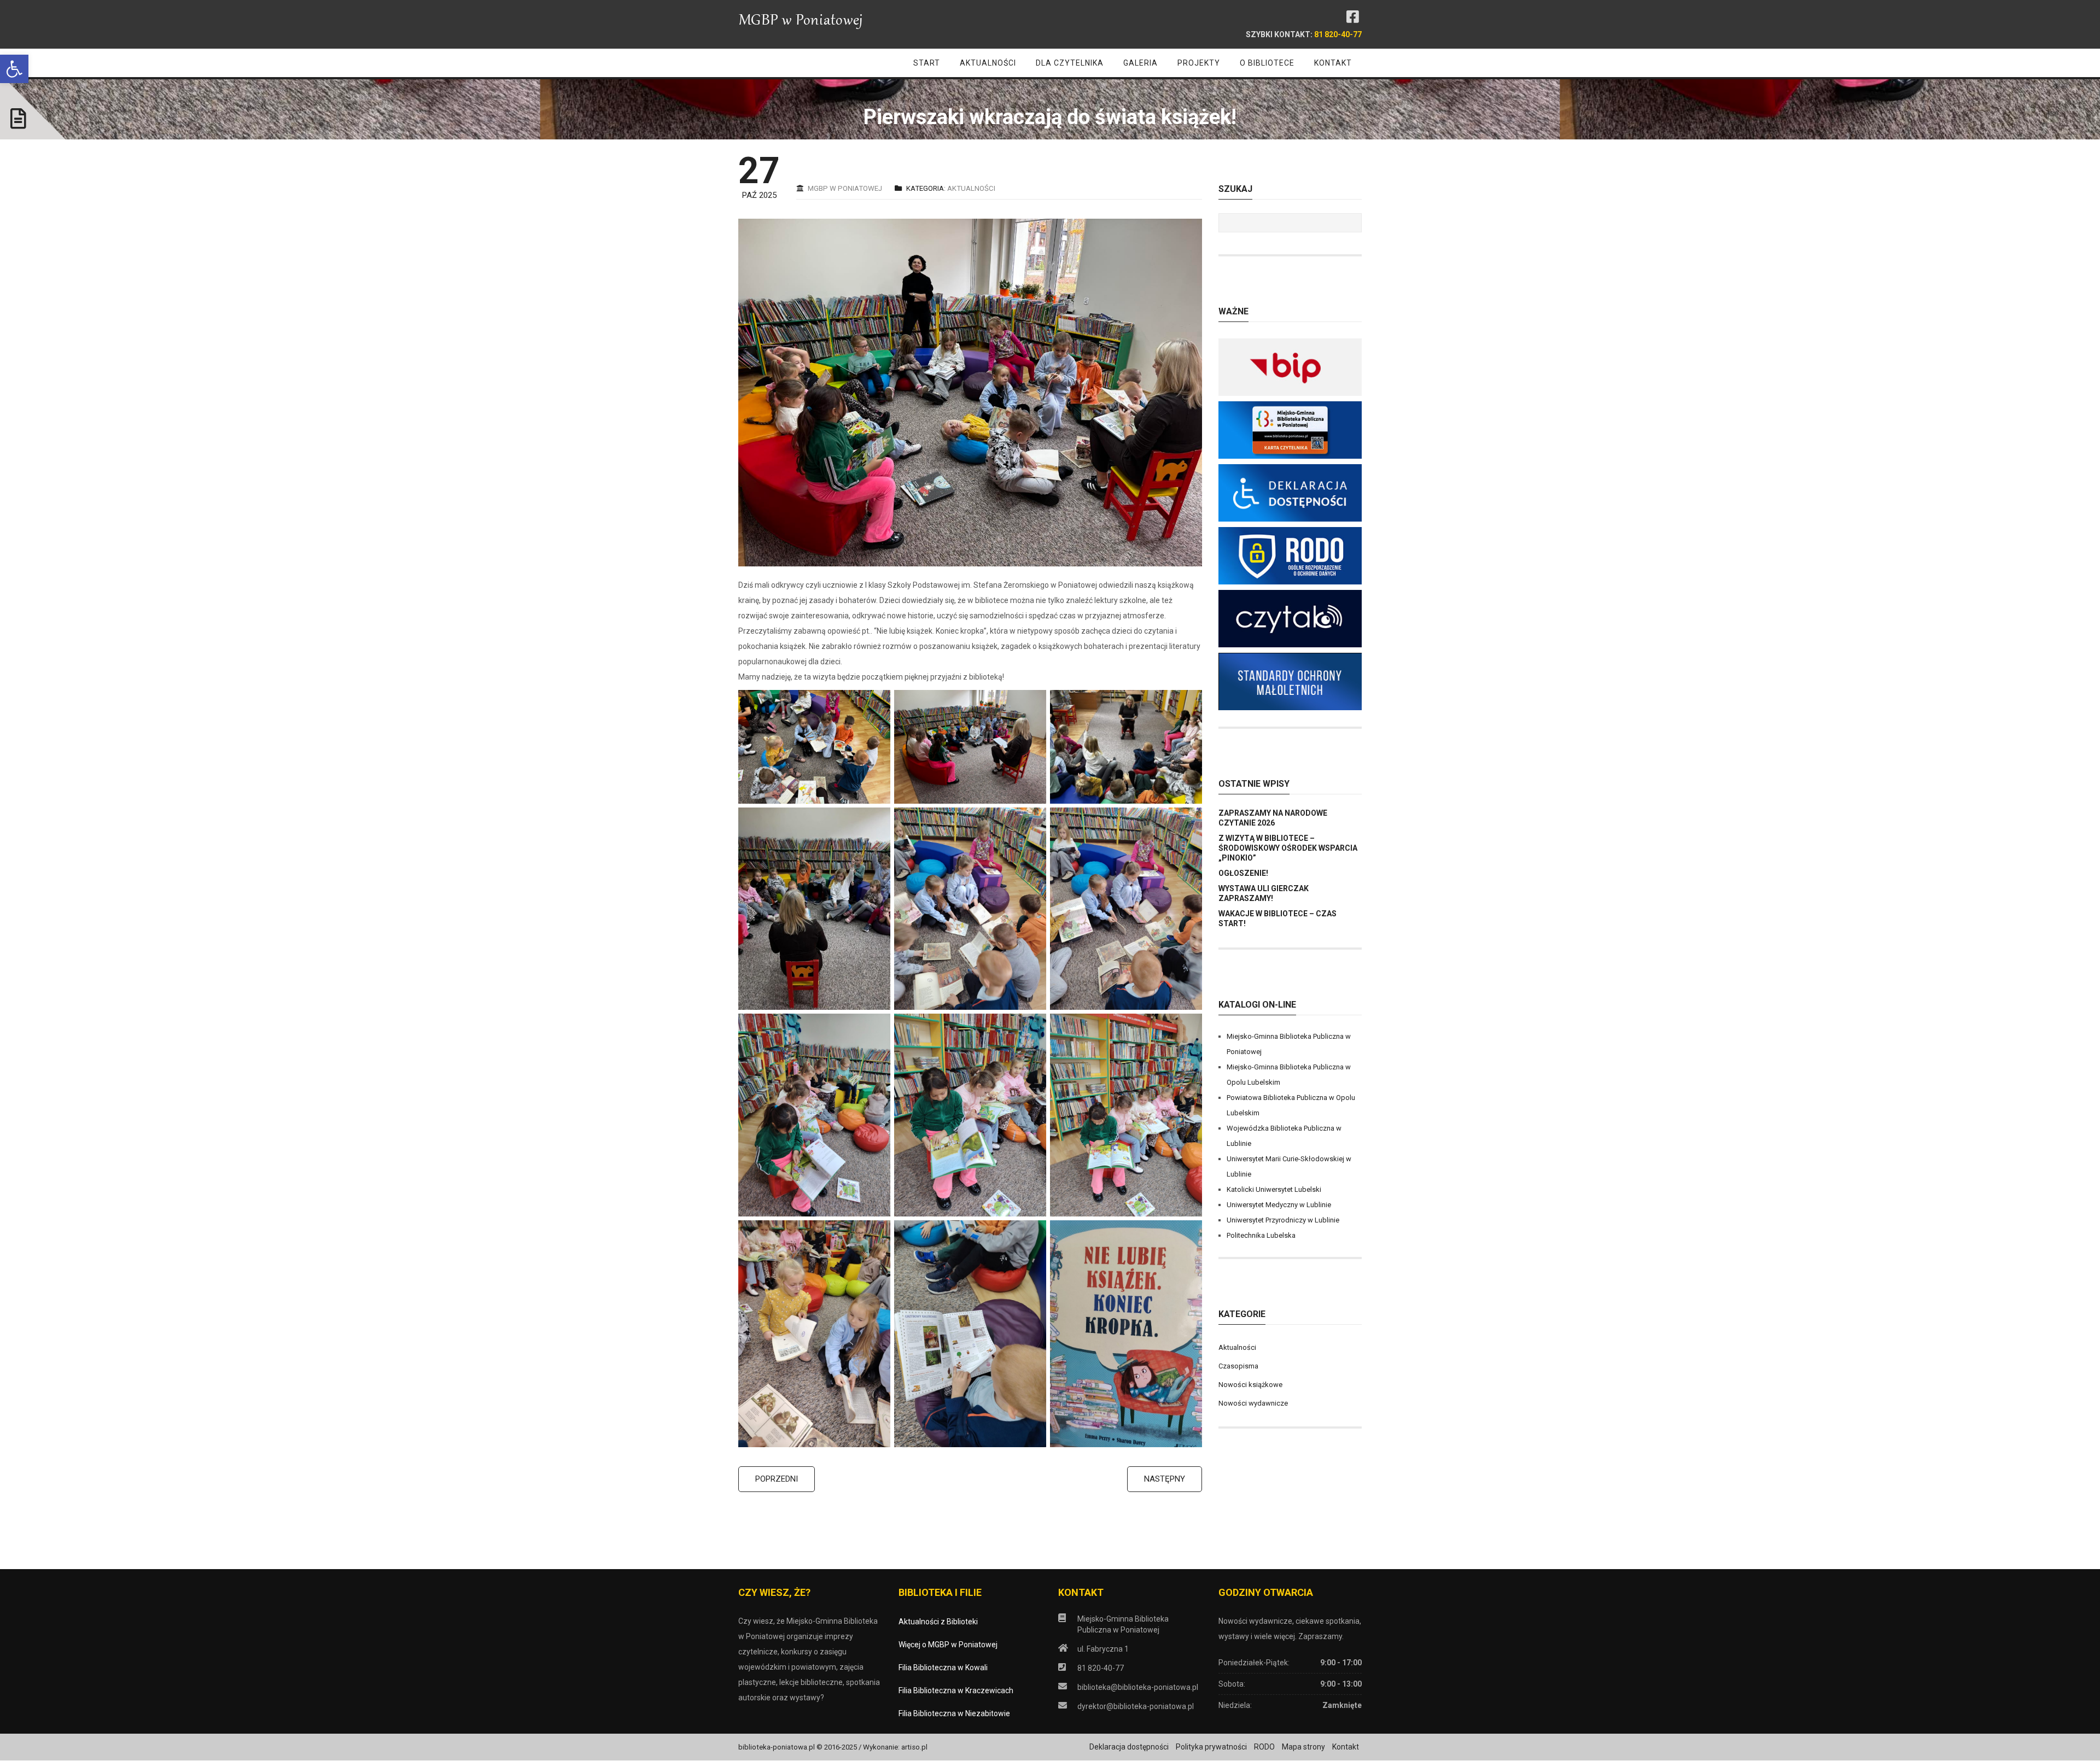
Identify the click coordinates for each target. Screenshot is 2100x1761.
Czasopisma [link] (1238, 1366)
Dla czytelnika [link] (1070, 63)
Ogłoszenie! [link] (1243, 873)
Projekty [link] (1199, 63)
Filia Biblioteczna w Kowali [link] (943, 1668)
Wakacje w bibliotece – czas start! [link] (1277, 918)
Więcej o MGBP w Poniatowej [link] (948, 1645)
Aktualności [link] (988, 63)
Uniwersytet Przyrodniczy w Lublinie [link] (1283, 1220)
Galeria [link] (1141, 63)
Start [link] (927, 63)
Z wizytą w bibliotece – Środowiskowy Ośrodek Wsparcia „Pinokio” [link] (1288, 848)
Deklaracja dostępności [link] (1129, 1747)
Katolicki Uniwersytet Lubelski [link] (1274, 1189)
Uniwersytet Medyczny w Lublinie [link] (1279, 1205)
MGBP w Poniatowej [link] (845, 188)
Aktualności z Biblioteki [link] (938, 1622)
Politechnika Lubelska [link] (1261, 1235)
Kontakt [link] (1333, 63)
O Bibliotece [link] (1267, 63)
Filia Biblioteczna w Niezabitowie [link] (954, 1713)
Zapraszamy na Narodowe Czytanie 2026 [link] (1273, 818)
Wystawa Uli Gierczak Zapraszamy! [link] (1264, 893)
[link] (14, 69)
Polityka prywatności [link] (1211, 1747)
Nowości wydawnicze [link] (1253, 1403)
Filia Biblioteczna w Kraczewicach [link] (956, 1690)
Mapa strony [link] (1303, 1747)
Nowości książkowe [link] (1250, 1385)
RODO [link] (1264, 1747)
